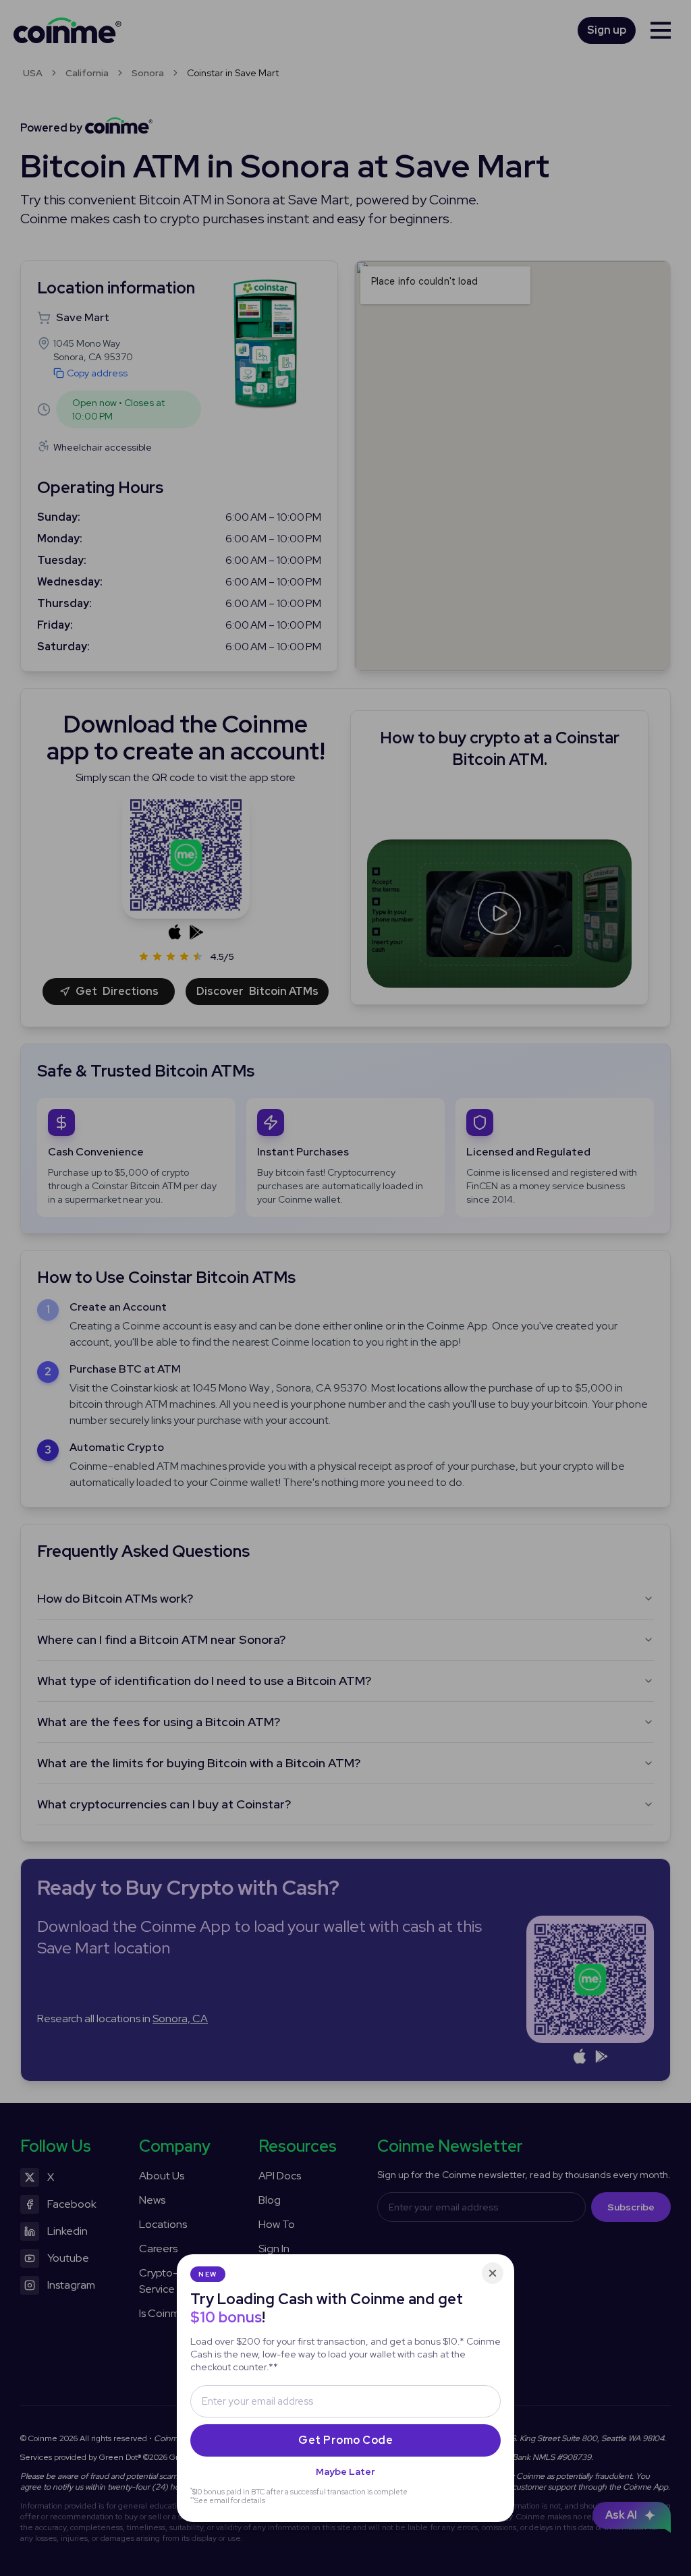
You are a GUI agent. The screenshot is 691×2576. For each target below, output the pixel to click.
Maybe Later (345, 2471)
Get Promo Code (345, 2440)
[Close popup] (493, 2273)
